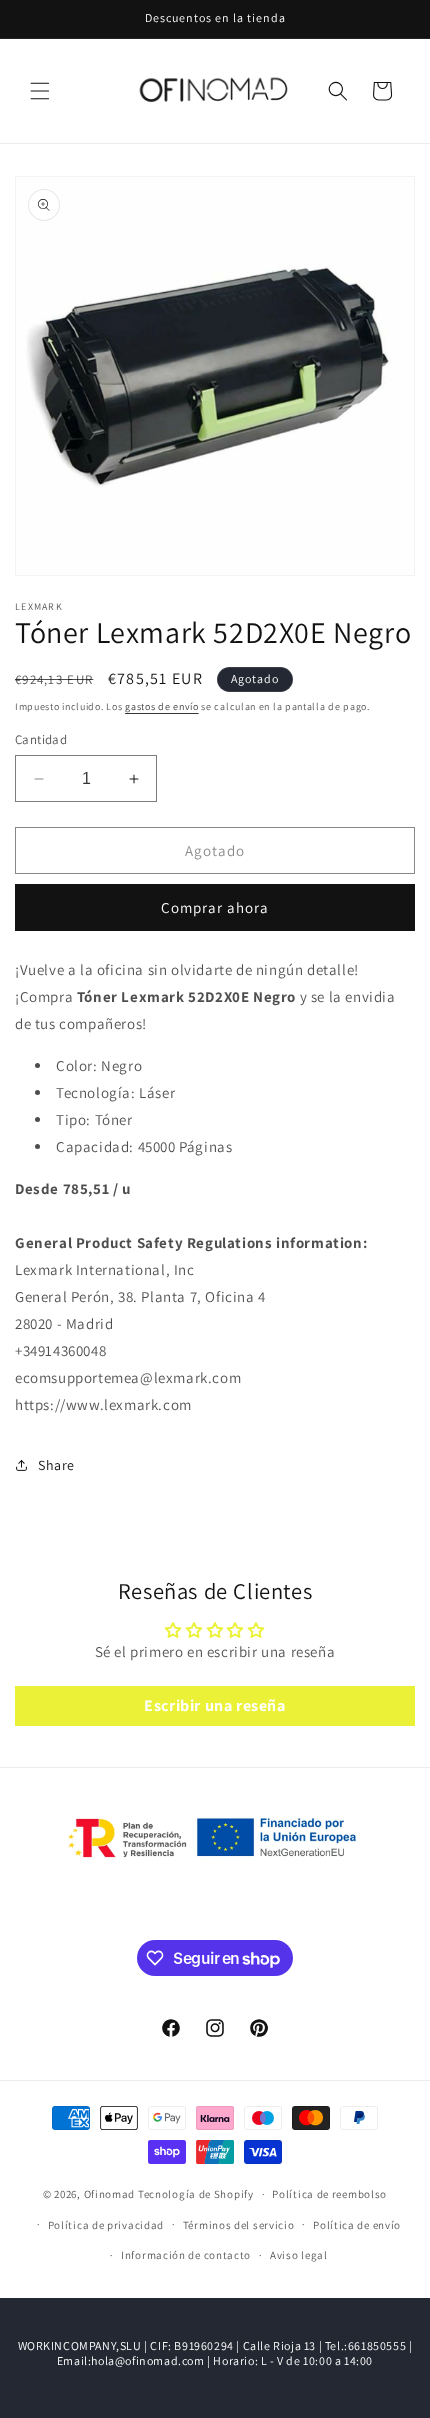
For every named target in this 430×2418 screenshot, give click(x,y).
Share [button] (56, 1465)
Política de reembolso (329, 2194)
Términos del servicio (239, 2225)
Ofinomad (110, 2194)
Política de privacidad (106, 2225)
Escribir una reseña (214, 1705)
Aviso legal (299, 2255)
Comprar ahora (215, 907)
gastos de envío (162, 706)
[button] (40, 91)
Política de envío (357, 2225)
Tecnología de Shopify (196, 2194)
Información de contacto (186, 2255)
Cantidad (41, 739)
